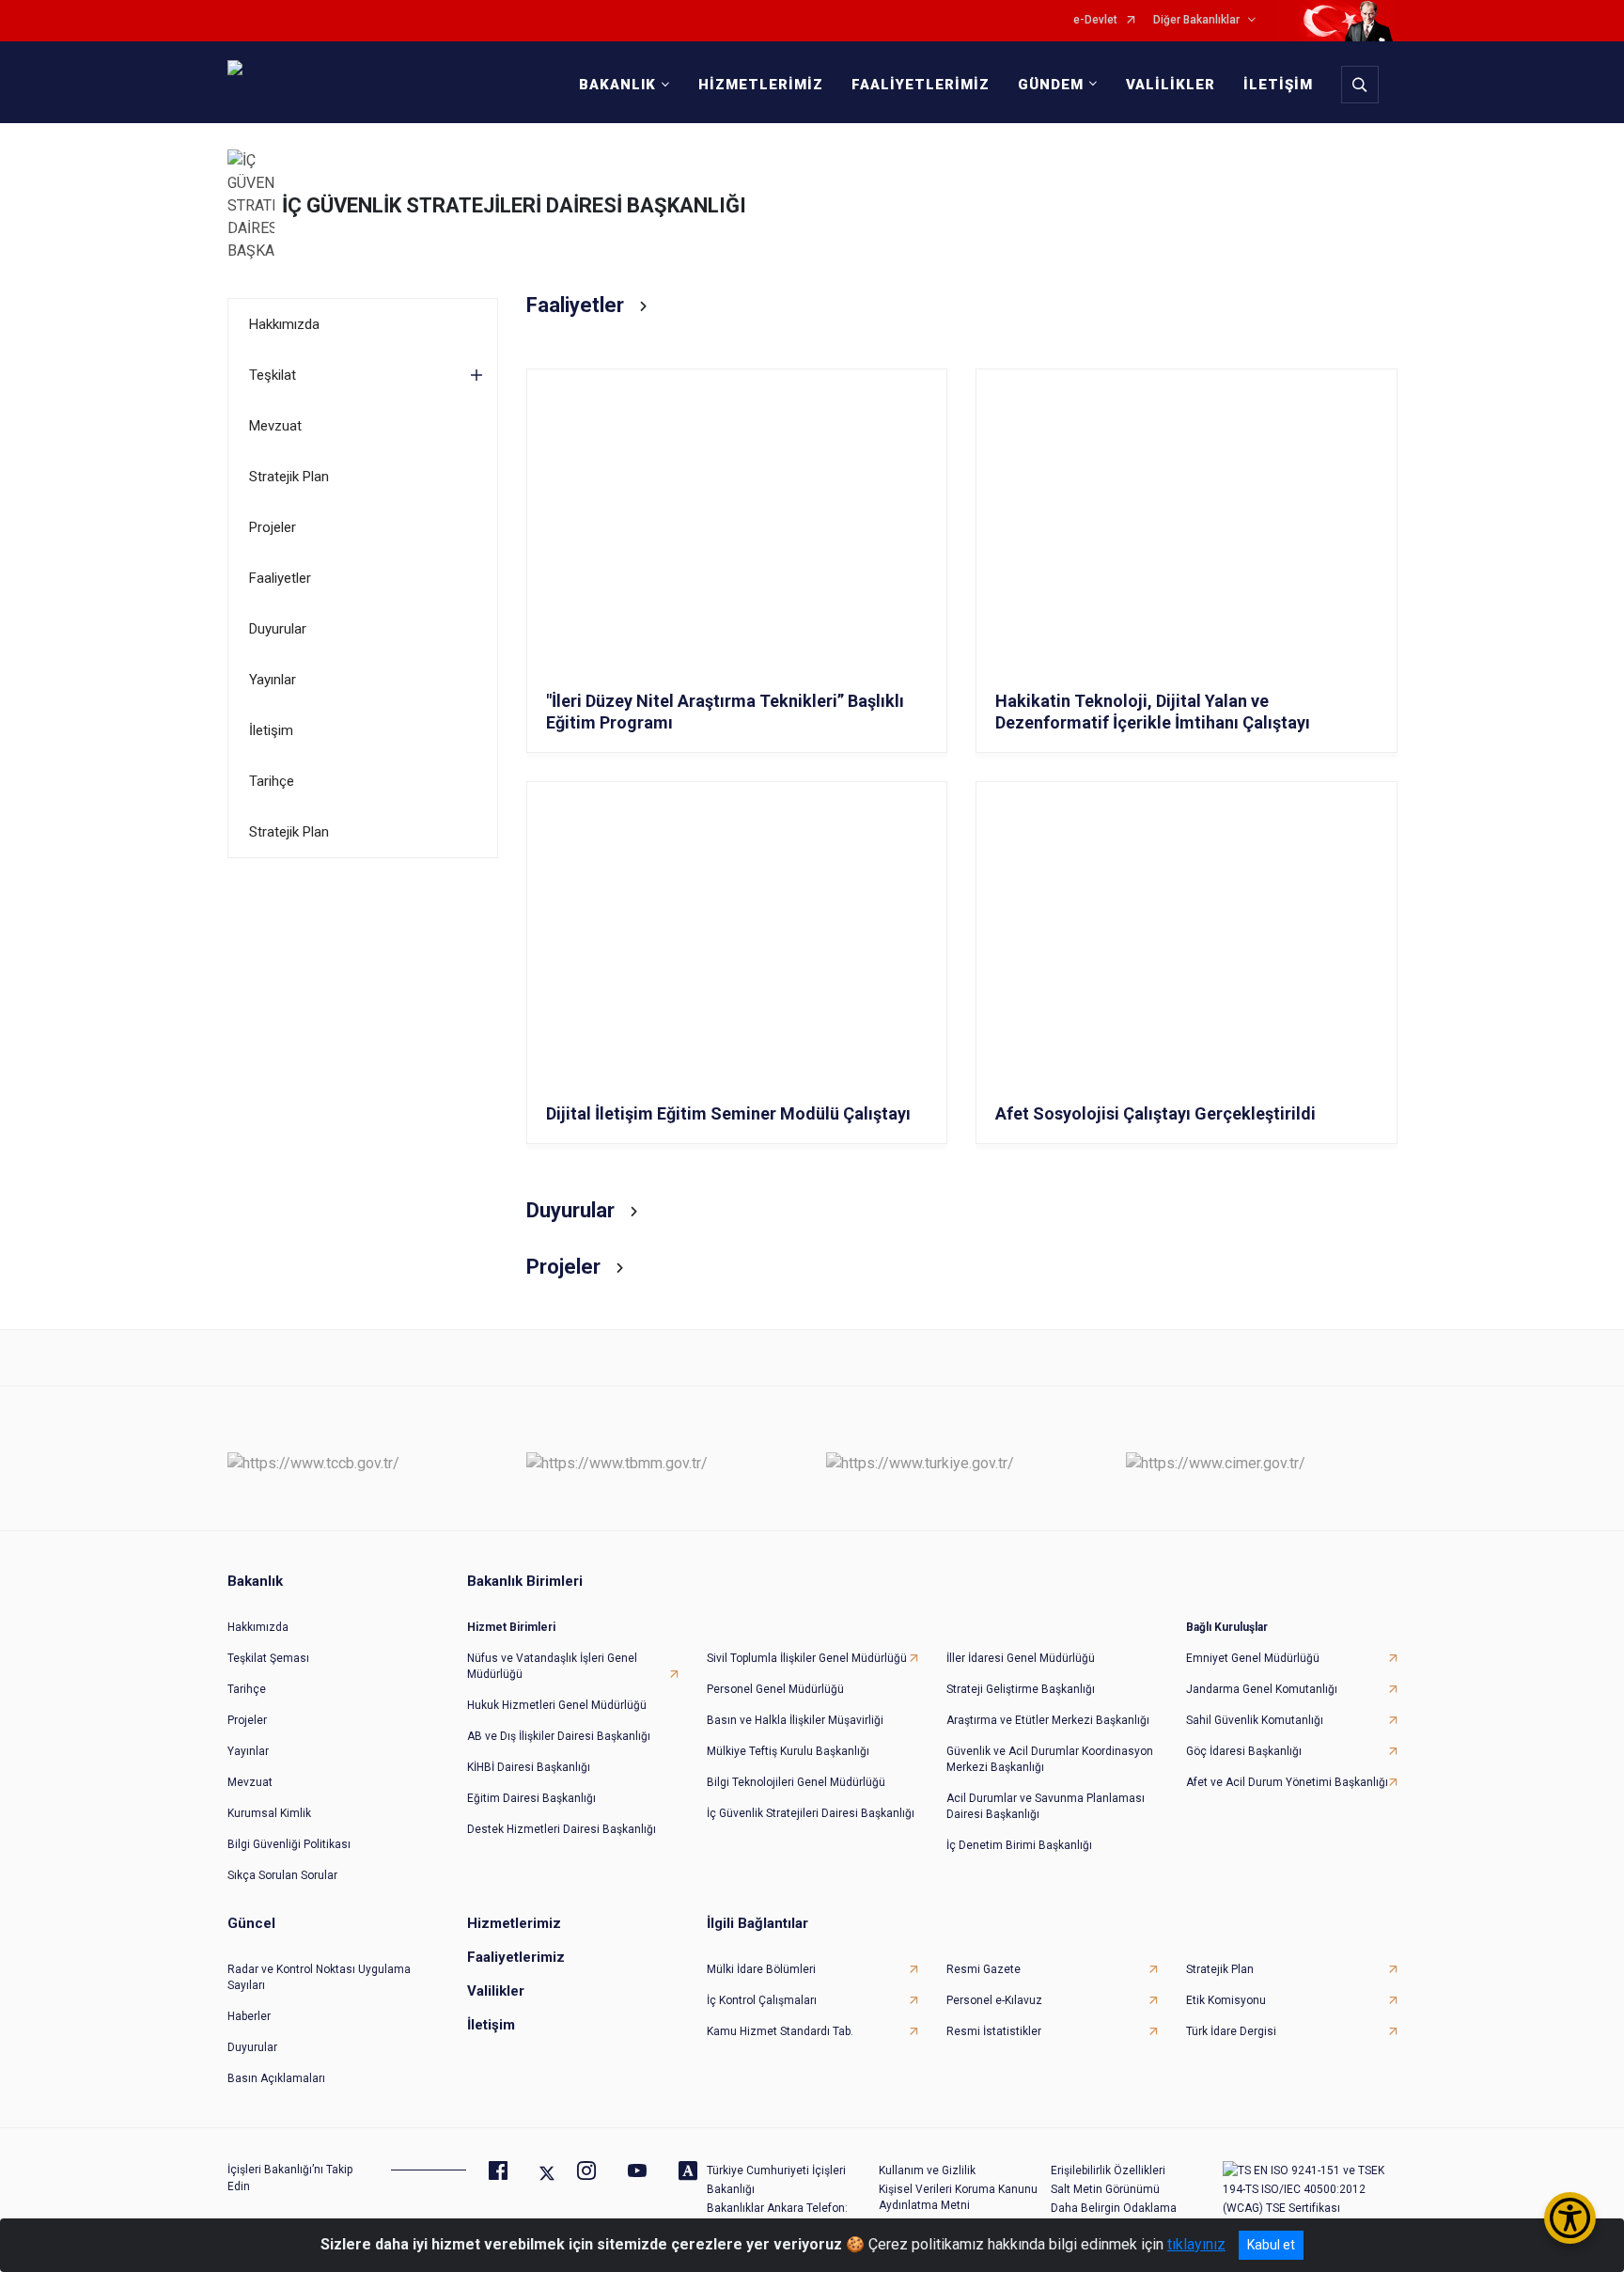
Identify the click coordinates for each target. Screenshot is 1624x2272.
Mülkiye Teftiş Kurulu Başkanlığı (788, 1751)
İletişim (271, 730)
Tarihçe (272, 781)
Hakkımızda (284, 324)
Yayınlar (273, 680)
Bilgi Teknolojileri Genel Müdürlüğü (796, 1782)
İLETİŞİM (1278, 85)
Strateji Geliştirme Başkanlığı (1021, 1689)
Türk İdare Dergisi (1231, 2031)
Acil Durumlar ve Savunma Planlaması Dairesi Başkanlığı (1046, 1806)
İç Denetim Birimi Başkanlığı (1019, 1845)
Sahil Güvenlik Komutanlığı (1255, 1720)
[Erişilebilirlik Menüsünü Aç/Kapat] (1570, 2218)
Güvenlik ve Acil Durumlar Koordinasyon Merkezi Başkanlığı (1050, 1759)
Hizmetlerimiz (514, 1923)
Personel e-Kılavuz (994, 2000)
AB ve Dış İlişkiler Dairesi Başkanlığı (559, 1736)
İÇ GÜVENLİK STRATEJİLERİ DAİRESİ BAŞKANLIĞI (514, 205)
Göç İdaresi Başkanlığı (1244, 1751)
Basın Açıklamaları (276, 2078)
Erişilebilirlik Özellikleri (1108, 2170)
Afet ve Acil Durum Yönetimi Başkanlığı (1287, 1782)
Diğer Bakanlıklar (1196, 20)
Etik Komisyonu (1226, 2000)
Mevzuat (275, 426)
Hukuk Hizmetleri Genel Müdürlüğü (557, 1705)
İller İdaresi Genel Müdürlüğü (1021, 1658)
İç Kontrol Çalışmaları (762, 2000)
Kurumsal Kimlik (269, 1813)
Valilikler (496, 1991)
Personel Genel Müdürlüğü (775, 1689)
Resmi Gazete (984, 1969)
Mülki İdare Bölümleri (761, 1969)
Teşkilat (273, 375)
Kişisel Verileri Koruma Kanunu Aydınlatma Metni (958, 2197)
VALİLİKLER (1171, 85)
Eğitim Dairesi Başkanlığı (531, 1798)
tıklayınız (1196, 2244)
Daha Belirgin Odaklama (1114, 2208)
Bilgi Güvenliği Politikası (289, 1844)
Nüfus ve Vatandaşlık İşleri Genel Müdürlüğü (552, 1666)
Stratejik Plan (289, 477)
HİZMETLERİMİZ (761, 85)
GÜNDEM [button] (1051, 85)
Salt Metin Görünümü (1105, 2189)
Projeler (273, 527)
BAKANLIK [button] (617, 85)
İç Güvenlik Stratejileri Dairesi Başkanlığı (811, 1813)
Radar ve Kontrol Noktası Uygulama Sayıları (319, 1977)
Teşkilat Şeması (268, 1658)
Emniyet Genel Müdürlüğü (1253, 1658)
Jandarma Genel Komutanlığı (1262, 1689)
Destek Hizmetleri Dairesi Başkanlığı (562, 1829)
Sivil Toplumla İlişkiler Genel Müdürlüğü (807, 1658)
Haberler (249, 2016)
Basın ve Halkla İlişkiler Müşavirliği (795, 1720)
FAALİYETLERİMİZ (921, 85)
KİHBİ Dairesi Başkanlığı (529, 1767)
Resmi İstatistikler (994, 2031)
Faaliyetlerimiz (516, 1957)
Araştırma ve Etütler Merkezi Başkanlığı (1048, 1720)
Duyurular (278, 629)
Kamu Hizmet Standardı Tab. (780, 2031)
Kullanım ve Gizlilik (927, 2170)
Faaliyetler (280, 578)
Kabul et (1271, 2245)
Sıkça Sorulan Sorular (282, 1875)
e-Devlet (1095, 20)
